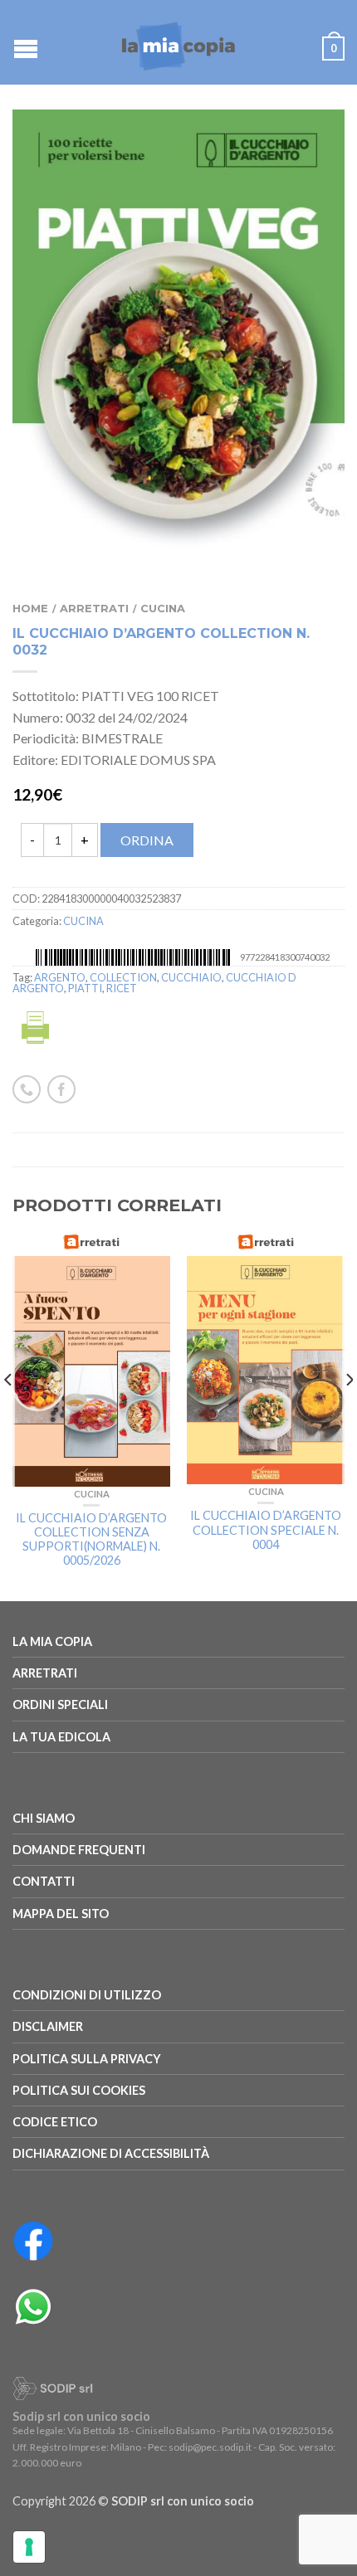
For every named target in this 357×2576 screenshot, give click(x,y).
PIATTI (85, 988)
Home (30, 609)
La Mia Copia (52, 1641)
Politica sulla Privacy (87, 2059)
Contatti (44, 1881)
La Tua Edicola (61, 1737)
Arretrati (94, 609)
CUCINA (163, 609)
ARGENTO (60, 977)
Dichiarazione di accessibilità (111, 2153)
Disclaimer (48, 2026)
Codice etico (55, 2122)
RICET (122, 988)
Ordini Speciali (60, 1704)
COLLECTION (123, 977)
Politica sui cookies (79, 2090)
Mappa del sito (61, 1914)
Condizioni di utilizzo (87, 1995)
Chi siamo (44, 1818)
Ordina (147, 840)
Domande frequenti (79, 1850)
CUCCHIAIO (191, 977)
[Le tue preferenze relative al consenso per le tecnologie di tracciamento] (29, 2547)
